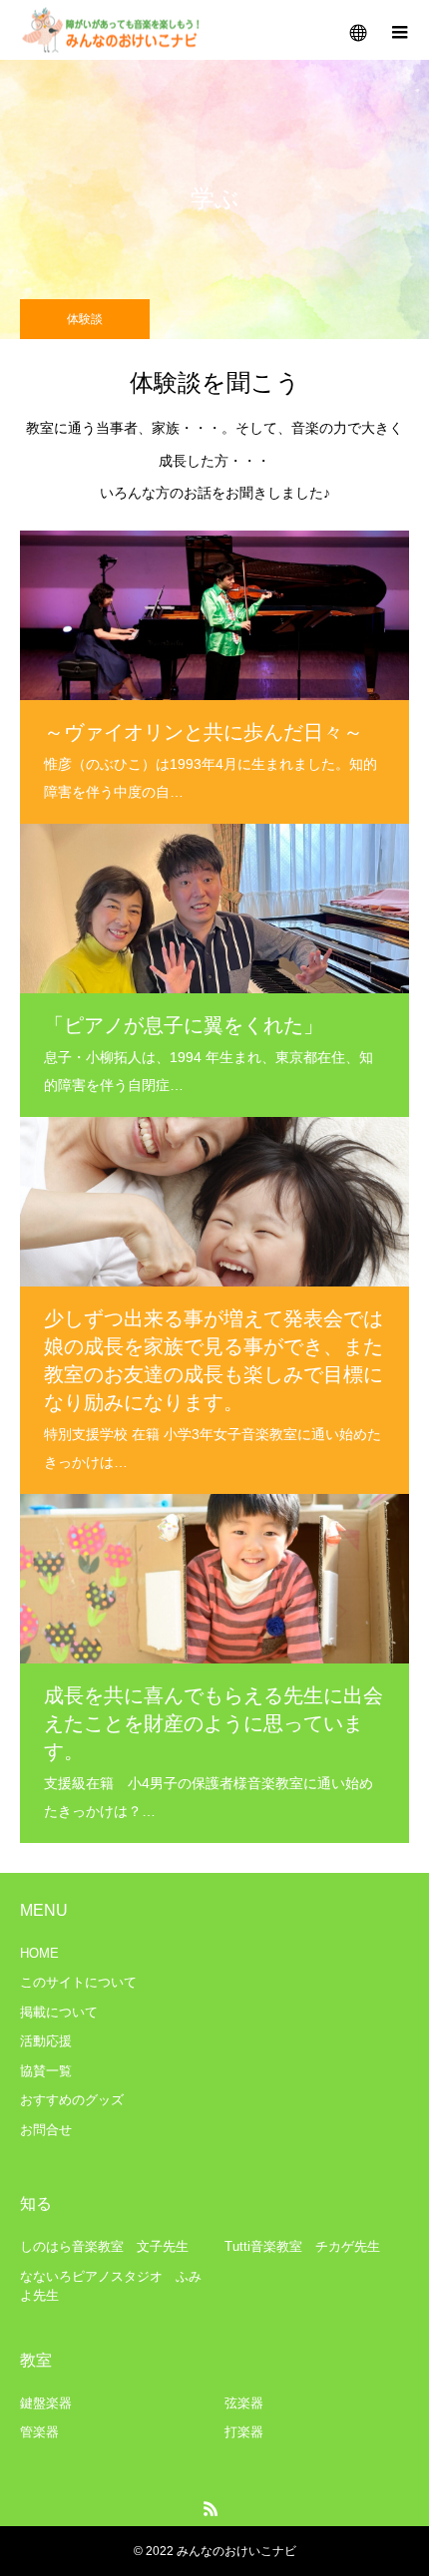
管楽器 (39, 2432)
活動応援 (46, 2041)
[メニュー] (399, 30)
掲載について (59, 2012)
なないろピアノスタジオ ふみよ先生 (111, 2286)
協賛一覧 (46, 2071)
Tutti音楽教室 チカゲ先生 (302, 2246)
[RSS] (212, 2508)
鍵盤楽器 (46, 2403)
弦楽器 (244, 2403)
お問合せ (46, 2130)
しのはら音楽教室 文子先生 (104, 2246)
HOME (39, 1953)
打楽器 (244, 2432)
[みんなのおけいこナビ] (112, 30)
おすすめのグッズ (72, 2100)
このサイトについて (78, 1982)
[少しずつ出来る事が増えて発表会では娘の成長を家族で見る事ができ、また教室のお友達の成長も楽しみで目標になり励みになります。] (214, 1158)
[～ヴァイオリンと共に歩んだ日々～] (214, 615)
